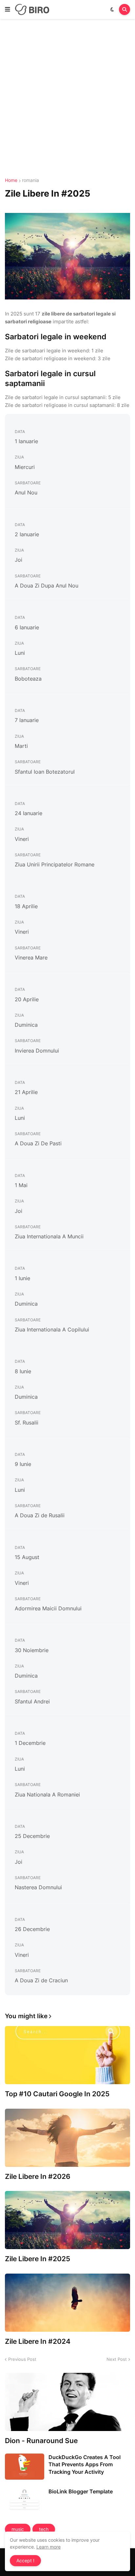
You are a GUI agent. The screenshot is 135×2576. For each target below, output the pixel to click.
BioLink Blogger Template (81, 2491)
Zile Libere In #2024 (38, 2341)
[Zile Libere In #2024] (67, 2303)
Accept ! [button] (25, 2560)
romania (30, 180)
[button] (8, 9)
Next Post (117, 2359)
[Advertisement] (67, 99)
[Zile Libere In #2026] (67, 2138)
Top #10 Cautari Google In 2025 (57, 2094)
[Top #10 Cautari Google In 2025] (67, 2055)
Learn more (48, 2547)
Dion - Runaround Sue (41, 2441)
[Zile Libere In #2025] (67, 2220)
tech (44, 2529)
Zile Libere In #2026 (38, 2176)
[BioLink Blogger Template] (25, 2501)
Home (11, 180)
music (18, 2529)
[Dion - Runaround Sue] (67, 2402)
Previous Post (22, 2359)
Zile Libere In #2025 (38, 2259)
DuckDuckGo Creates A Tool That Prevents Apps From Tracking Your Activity (85, 2464)
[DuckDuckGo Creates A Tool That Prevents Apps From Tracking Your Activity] (25, 2467)
